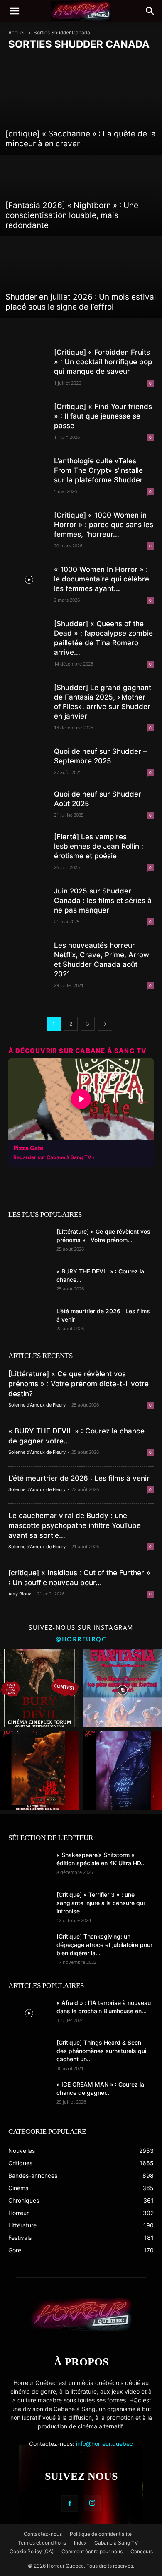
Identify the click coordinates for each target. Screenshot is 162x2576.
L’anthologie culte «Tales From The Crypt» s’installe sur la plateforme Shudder (98, 470)
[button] (14, 11)
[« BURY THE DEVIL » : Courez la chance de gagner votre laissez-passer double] (29, 1282)
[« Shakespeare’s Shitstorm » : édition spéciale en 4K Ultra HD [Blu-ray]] (29, 1865)
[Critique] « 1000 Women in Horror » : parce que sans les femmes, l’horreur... (104, 525)
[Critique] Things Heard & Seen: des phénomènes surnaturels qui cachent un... (101, 2051)
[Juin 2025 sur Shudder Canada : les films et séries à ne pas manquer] (29, 902)
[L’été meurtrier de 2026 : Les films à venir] (29, 1322)
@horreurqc (81, 1639)
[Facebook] (70, 2503)
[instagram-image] (39, 1688)
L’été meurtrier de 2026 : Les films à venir (79, 1478)
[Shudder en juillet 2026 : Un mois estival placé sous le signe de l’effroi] (81, 277)
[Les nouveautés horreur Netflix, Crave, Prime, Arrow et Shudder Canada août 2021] (29, 956)
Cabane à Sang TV (116, 2543)
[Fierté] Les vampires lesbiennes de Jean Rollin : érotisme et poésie (99, 846)
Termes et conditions (42, 2543)
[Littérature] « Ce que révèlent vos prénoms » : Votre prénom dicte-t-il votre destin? (79, 1384)
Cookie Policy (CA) (32, 2551)
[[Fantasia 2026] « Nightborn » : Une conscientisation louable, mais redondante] (81, 196)
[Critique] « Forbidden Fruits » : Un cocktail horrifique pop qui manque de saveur (103, 362)
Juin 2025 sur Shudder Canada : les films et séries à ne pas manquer (103, 901)
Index (80, 2543)
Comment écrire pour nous (92, 2551)
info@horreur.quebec (104, 2444)
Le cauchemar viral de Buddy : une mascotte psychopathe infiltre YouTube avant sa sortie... (75, 1525)
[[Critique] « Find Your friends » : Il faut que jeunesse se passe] (29, 417)
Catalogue (48, 61)
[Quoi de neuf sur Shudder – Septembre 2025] (29, 762)
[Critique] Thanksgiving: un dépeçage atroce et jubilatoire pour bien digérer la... (104, 1945)
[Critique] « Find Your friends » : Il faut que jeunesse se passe (103, 416)
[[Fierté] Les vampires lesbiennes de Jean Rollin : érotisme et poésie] (29, 847)
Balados (20, 61)
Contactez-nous (43, 2534)
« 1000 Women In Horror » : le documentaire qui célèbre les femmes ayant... (102, 579)
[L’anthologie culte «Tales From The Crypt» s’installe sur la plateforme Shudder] (29, 471)
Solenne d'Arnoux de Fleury (37, 1405)
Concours (112, 61)
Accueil (17, 33)
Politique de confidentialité (101, 2534)
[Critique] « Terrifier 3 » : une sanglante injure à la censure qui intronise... (101, 1903)
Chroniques (80, 61)
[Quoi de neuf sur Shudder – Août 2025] (29, 805)
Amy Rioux (20, 1594)
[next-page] (105, 1024)
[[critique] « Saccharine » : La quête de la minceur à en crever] (81, 114)
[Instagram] (92, 2503)
